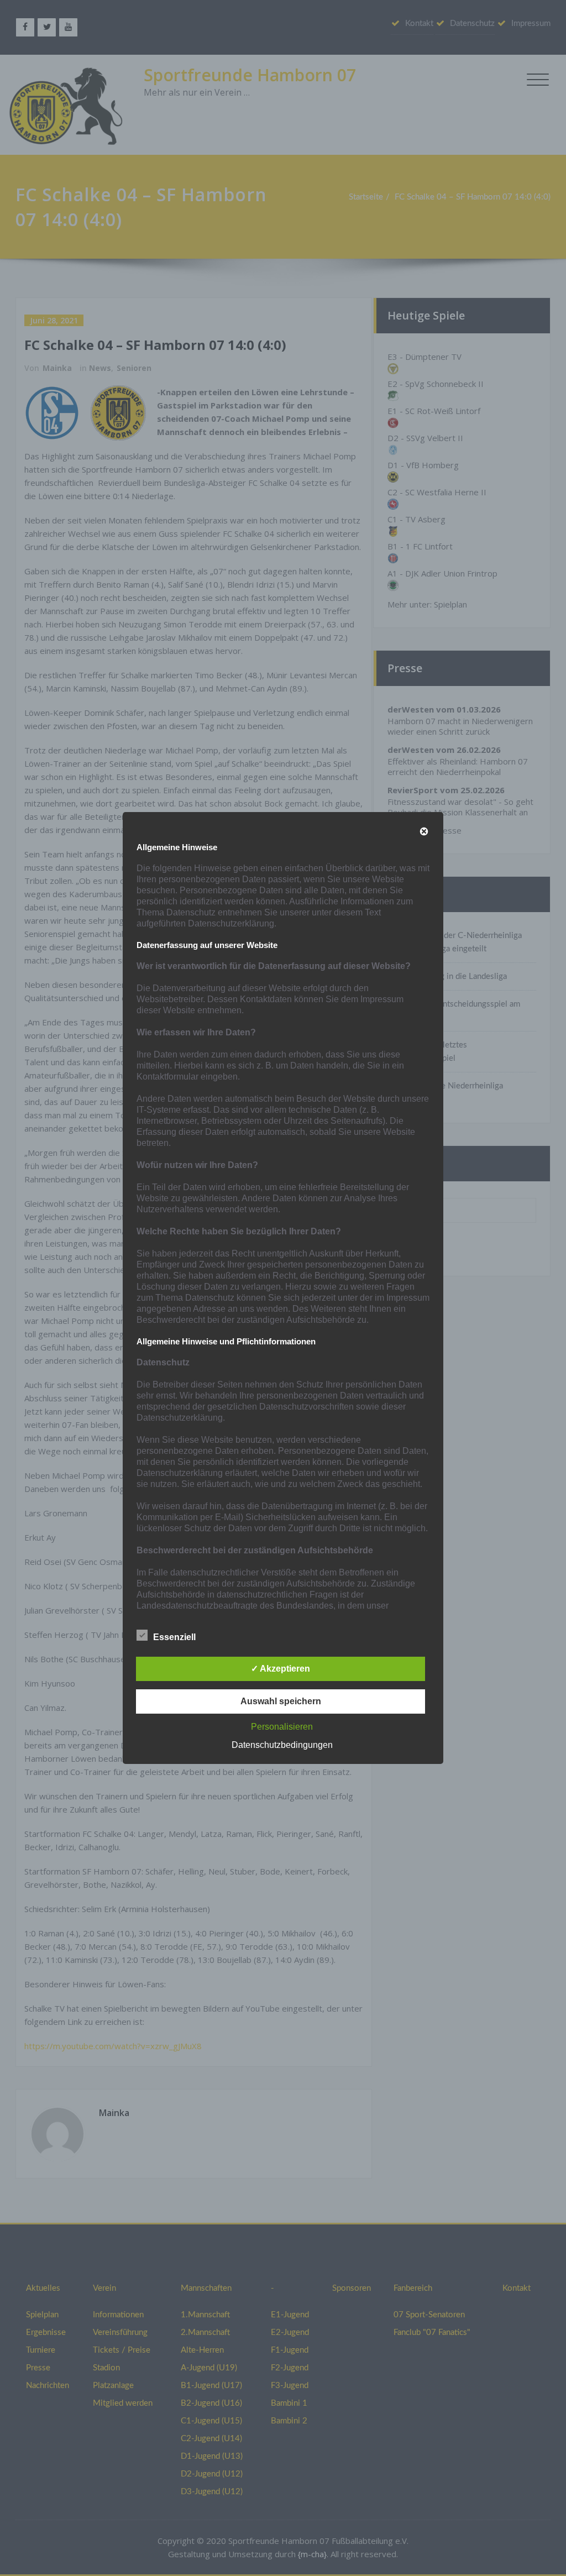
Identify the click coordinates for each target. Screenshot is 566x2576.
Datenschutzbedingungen (282, 1745)
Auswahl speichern (281, 1701)
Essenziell (174, 1637)
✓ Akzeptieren (281, 1669)
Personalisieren (282, 1727)
